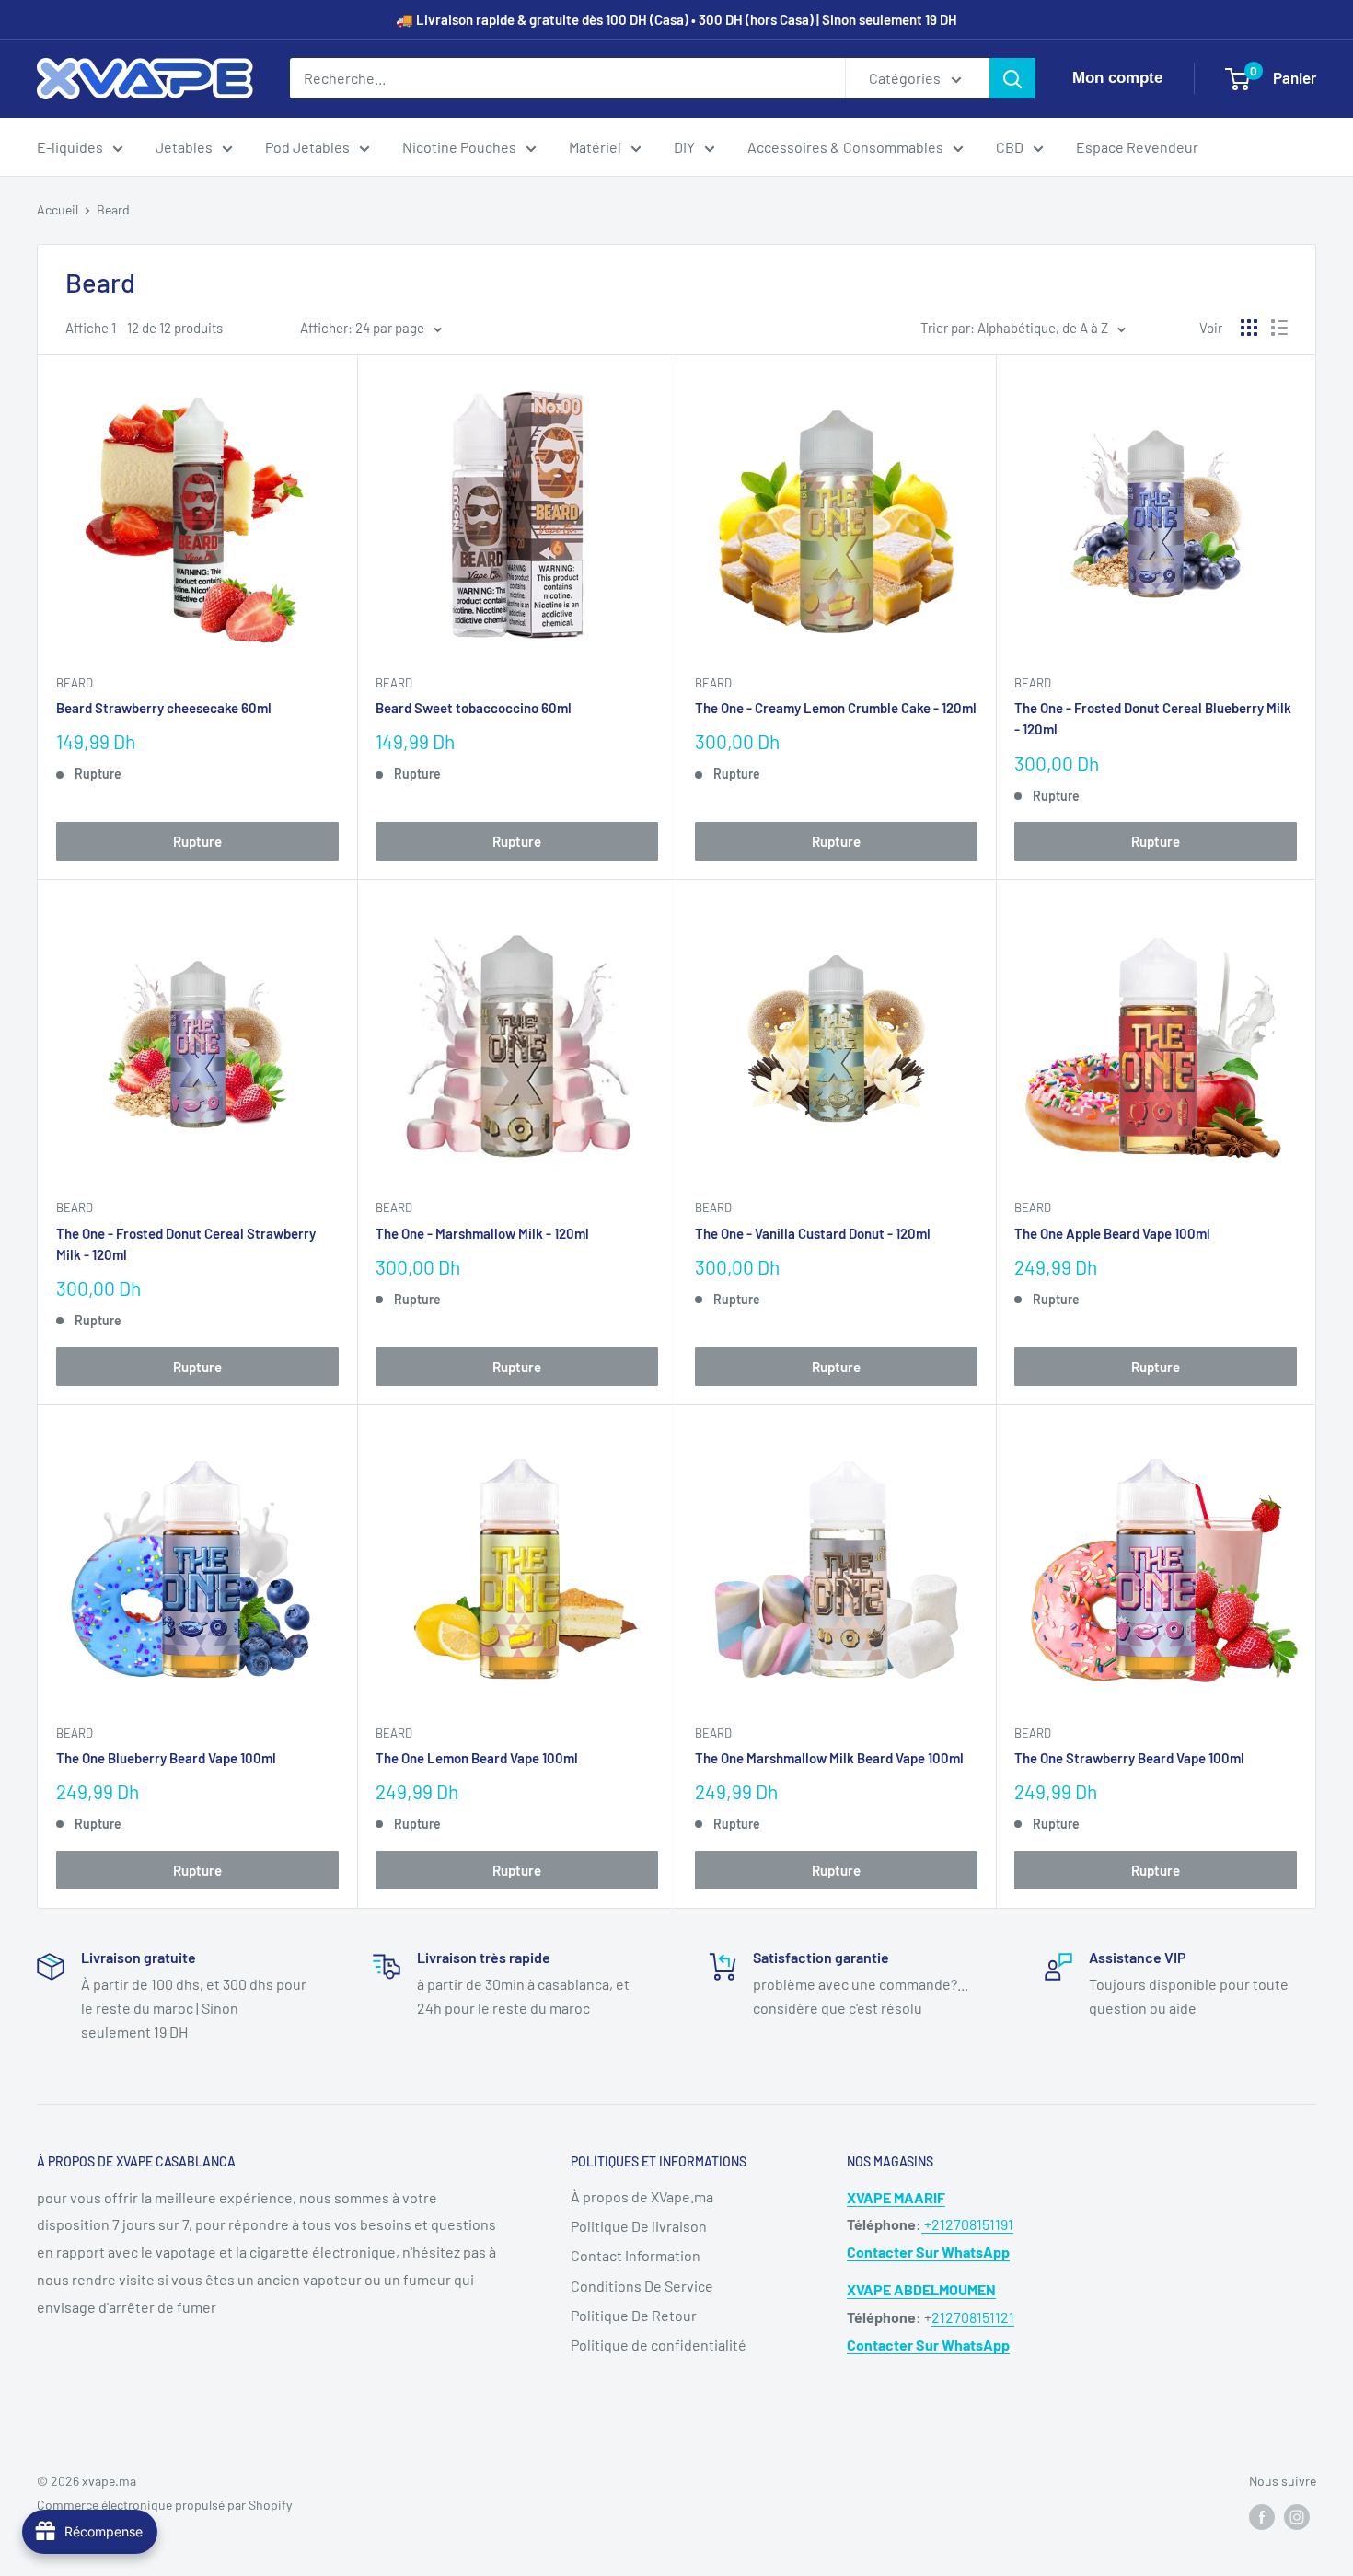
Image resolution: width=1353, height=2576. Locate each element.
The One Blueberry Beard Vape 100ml (166, 1758)
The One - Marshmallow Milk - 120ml (482, 1233)
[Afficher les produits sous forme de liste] (1279, 328)
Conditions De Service (642, 2286)
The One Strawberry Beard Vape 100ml (1129, 1758)
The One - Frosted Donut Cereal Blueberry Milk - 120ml (1153, 718)
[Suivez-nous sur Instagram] (1297, 2516)
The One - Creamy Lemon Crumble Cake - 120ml (836, 708)
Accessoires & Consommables (845, 147)
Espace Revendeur (1137, 147)
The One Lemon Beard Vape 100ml (477, 1758)
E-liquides (70, 147)
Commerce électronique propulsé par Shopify (164, 2505)
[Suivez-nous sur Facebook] (1262, 2516)
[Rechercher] (1012, 78)
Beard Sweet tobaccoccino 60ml (474, 708)
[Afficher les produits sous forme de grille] (1249, 328)
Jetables (184, 147)
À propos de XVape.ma (642, 2196)
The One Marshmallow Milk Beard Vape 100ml (829, 1758)
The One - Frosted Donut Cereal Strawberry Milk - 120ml (186, 1244)
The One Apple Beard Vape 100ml (1112, 1233)
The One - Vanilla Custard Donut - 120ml (813, 1233)
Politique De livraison (639, 2226)
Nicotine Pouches (459, 147)
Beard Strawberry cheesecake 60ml (164, 708)
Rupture (197, 841)
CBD (1010, 147)
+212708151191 (967, 2224)
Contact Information (636, 2255)
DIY (684, 147)
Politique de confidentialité (659, 2345)
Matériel (595, 147)
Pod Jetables (307, 147)
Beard (113, 209)
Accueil (58, 209)
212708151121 (973, 2317)
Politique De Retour (634, 2315)
